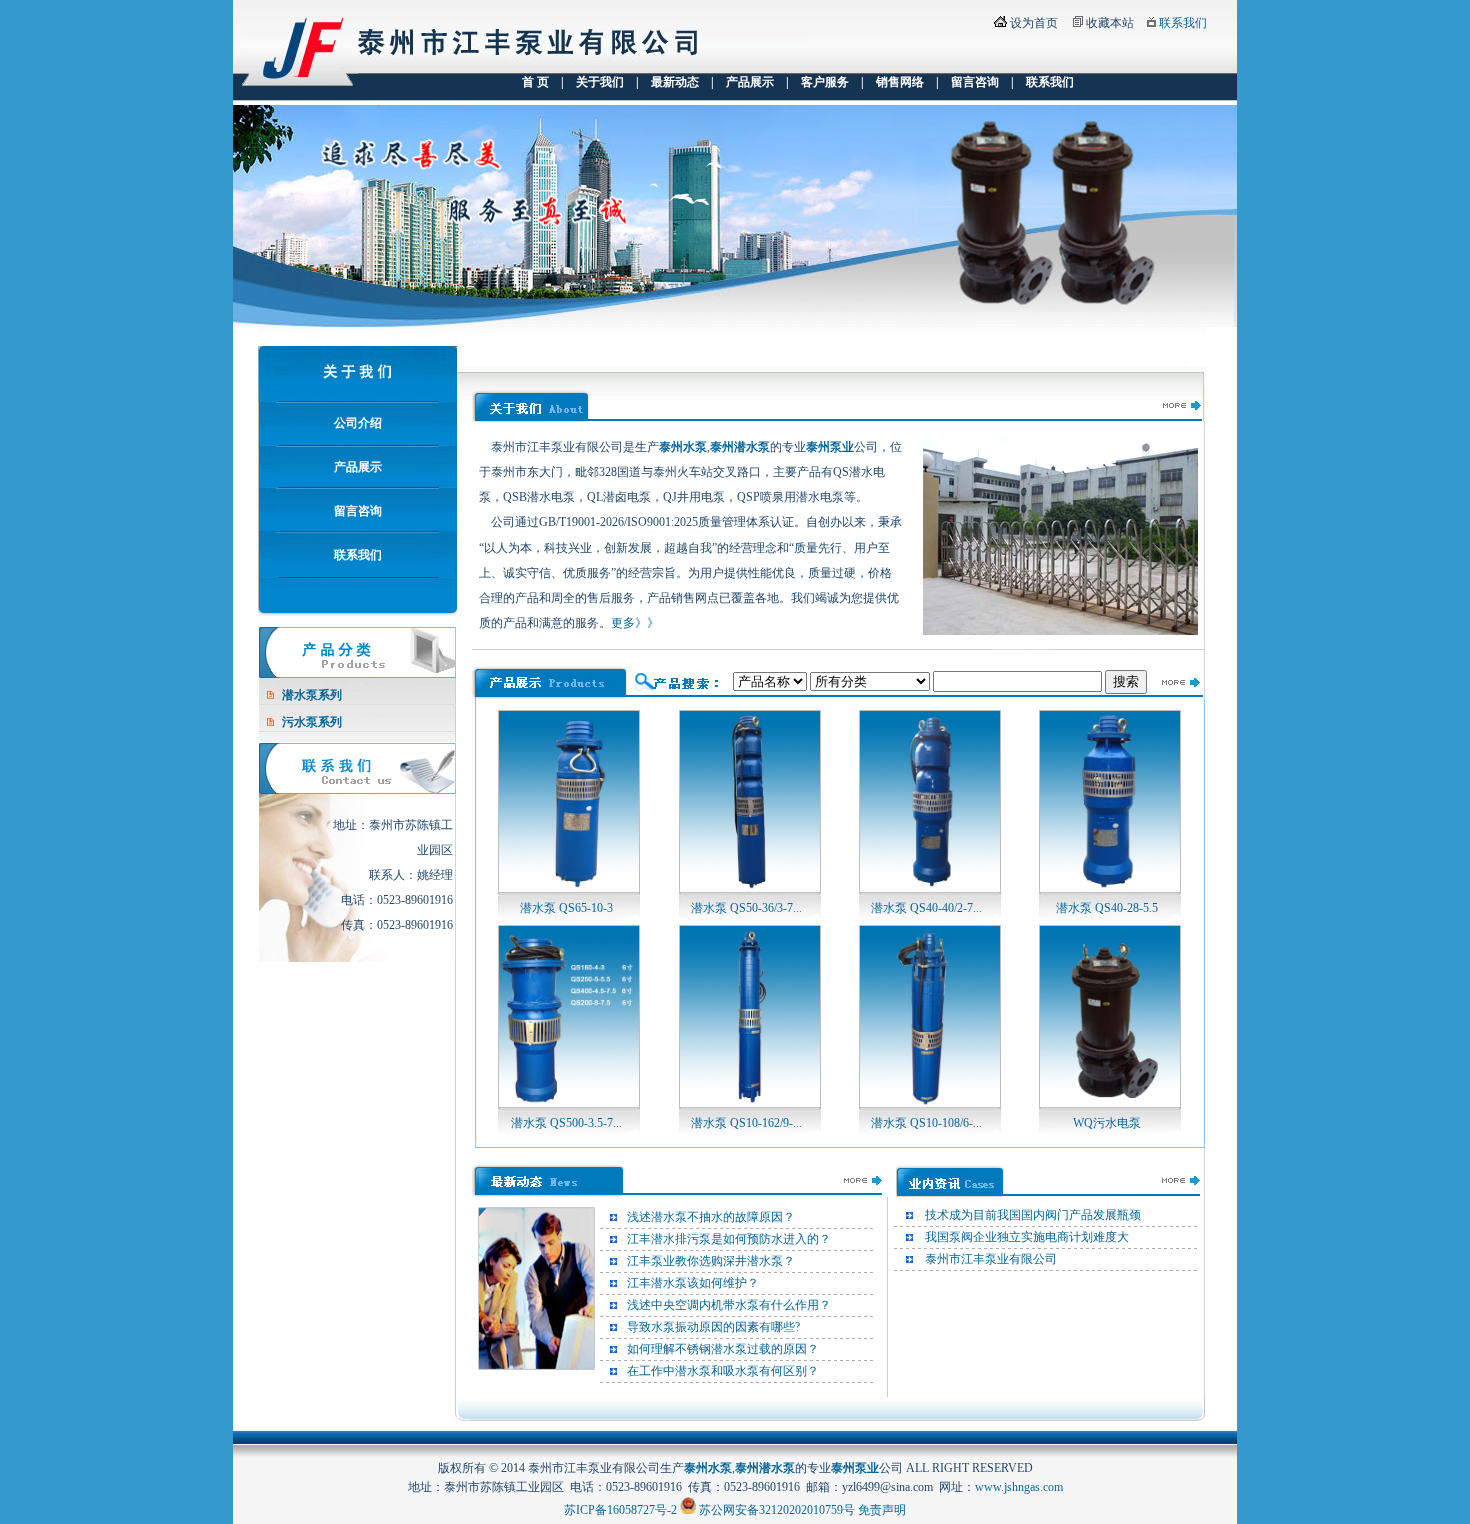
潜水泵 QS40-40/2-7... (926, 908)
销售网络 (900, 82)
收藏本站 (1110, 23)
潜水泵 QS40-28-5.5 (1107, 908)
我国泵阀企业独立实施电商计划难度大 (1027, 1237)
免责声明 (882, 1510)
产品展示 (750, 82)
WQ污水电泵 (1107, 1123)
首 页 (535, 82)
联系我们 (1183, 23)
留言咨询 (975, 82)
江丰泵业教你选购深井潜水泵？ (711, 1261)
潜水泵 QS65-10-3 (566, 908)
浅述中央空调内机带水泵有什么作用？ (729, 1305)
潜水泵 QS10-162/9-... (746, 1123)
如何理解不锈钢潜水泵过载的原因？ (723, 1349)
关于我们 (600, 82)
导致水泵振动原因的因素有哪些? (713, 1327)
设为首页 (1034, 23)
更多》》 (635, 623)
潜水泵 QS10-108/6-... (926, 1123)
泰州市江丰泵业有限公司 (991, 1259)
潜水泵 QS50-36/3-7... (746, 908)
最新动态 (675, 82)
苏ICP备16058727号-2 (620, 1510)
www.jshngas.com (1019, 1487)
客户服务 (825, 82)
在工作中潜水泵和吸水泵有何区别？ (723, 1371)
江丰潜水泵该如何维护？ (693, 1283)
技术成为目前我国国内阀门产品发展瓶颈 (1033, 1215)
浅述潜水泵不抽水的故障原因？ (711, 1217)
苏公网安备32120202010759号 (777, 1510)
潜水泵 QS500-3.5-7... (566, 1123)
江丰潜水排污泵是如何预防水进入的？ (729, 1239)
